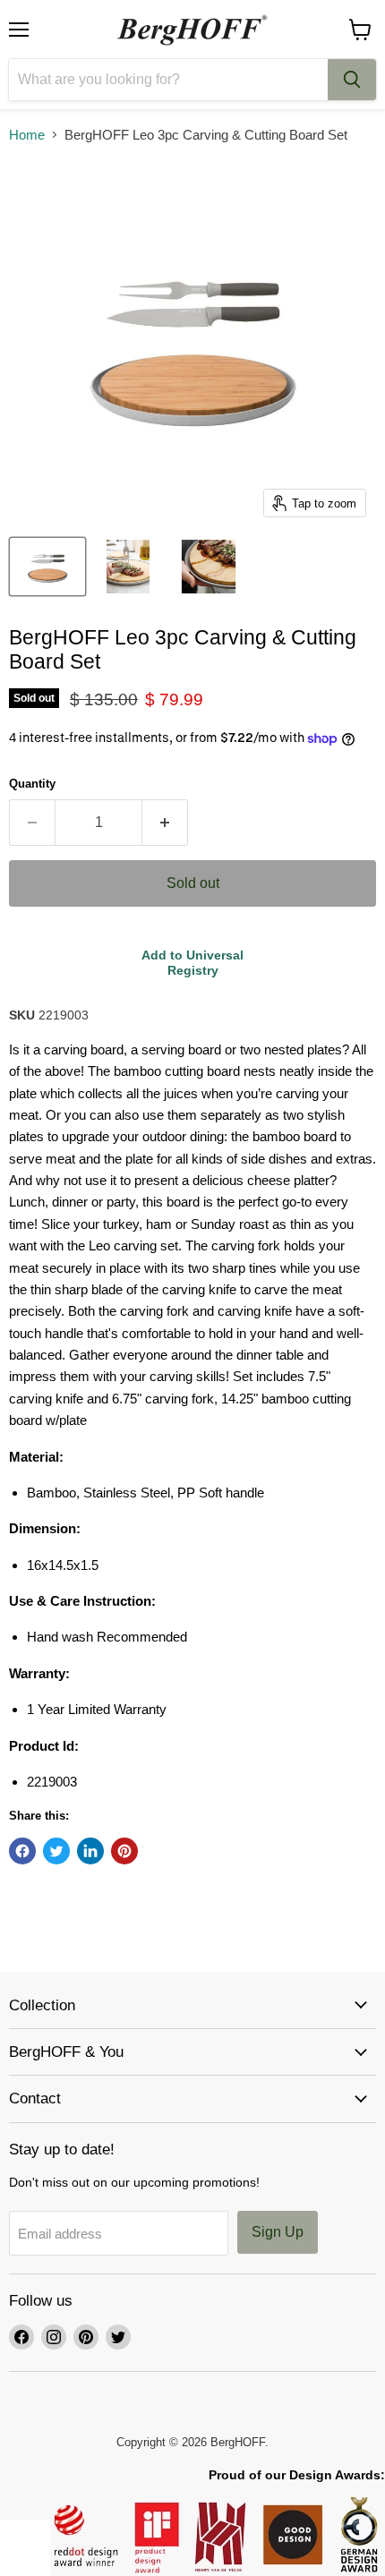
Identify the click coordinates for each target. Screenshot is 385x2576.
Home (27, 135)
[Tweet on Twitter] (56, 1851)
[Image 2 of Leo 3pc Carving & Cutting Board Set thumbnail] (128, 567)
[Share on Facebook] (22, 1851)
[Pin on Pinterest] (124, 1851)
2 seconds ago (192, 963)
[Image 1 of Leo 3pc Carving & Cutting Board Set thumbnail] (47, 567)
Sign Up (278, 2232)
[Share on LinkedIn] (90, 1851)
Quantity (32, 784)
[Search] (352, 80)
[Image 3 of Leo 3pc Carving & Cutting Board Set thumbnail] (209, 567)
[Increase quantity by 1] (165, 823)
